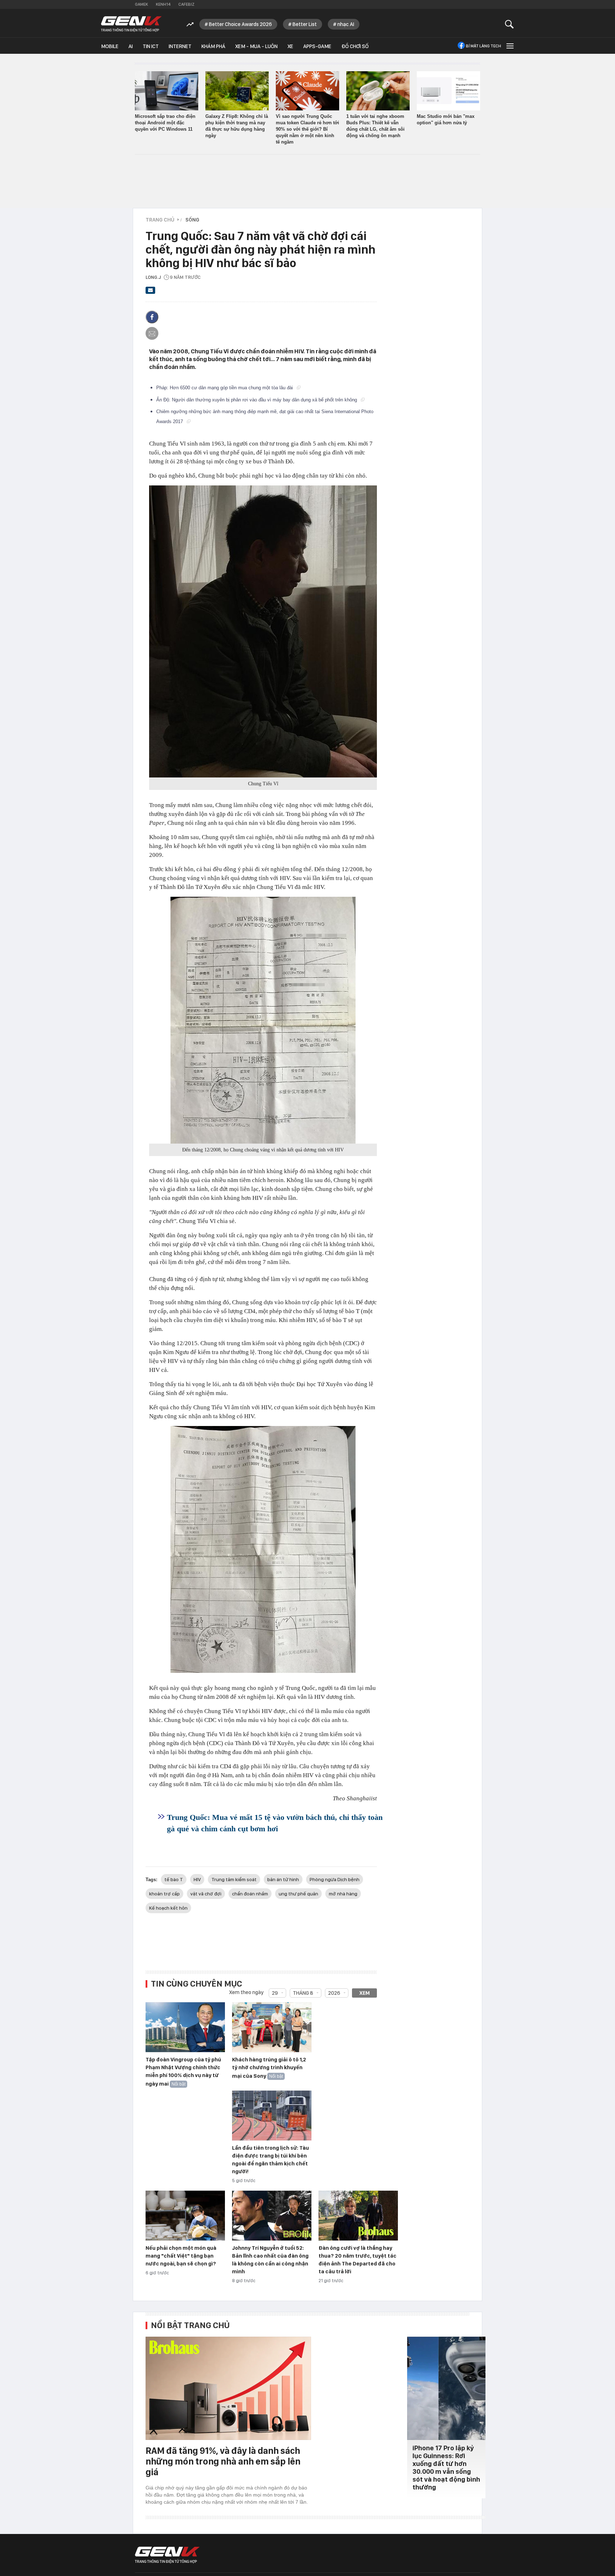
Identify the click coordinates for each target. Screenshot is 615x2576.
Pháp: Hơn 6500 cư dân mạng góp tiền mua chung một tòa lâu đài (225, 388)
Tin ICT (151, 46)
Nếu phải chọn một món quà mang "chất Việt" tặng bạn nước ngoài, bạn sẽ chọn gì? (181, 2256)
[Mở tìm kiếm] (509, 24)
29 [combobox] (275, 1993)
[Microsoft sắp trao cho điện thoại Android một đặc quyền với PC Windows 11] (167, 91)
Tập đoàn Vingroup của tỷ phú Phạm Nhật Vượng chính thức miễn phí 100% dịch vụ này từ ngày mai (183, 2072)
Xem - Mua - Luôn (256, 46)
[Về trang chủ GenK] (131, 24)
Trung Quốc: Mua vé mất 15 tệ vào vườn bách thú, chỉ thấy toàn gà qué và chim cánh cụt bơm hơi (275, 1823)
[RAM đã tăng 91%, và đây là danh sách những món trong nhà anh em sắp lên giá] (228, 2388)
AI (131, 46)
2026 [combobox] (334, 1993)
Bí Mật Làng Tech (483, 46)
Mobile (110, 46)
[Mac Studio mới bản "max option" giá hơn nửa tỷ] (448, 91)
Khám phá (213, 46)
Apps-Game (317, 46)
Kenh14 (163, 4)
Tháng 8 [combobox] (303, 1993)
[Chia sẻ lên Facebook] (152, 317)
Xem (365, 1993)
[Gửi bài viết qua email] (151, 292)
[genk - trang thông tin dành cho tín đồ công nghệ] (167, 2555)
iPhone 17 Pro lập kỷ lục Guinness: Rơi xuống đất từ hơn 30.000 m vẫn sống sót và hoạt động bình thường (446, 2468)
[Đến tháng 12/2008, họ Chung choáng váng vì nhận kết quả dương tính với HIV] (263, 1020)
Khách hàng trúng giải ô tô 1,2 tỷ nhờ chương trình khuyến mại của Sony (269, 2068)
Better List (305, 24)
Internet (180, 46)
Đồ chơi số (355, 46)
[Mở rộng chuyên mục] (509, 46)
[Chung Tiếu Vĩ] (263, 631)
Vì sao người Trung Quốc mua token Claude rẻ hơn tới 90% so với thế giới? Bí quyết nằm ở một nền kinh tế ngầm (307, 129)
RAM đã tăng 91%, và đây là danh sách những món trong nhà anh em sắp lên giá (223, 2461)
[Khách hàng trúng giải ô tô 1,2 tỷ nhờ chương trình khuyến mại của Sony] (272, 2028)
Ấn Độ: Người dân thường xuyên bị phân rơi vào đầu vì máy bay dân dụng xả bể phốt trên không (257, 400)
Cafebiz (186, 4)
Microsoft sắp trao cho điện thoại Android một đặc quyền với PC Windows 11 (165, 123)
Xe (290, 46)
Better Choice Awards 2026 (240, 24)
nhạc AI (346, 24)
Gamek (141, 4)
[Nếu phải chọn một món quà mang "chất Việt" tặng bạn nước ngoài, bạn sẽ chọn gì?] (185, 2216)
